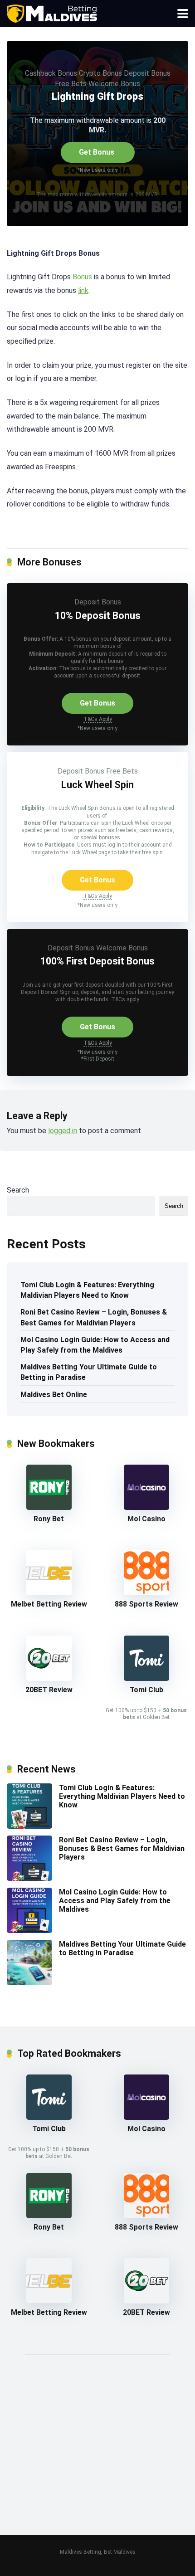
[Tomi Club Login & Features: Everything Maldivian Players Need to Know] (29, 1826)
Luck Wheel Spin (97, 785)
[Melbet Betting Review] (49, 1593)
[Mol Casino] (146, 1507)
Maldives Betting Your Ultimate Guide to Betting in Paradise (89, 1372)
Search (18, 1190)
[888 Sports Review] (146, 1593)
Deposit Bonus (147, 73)
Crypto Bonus (100, 73)
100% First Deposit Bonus (97, 961)
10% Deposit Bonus (98, 616)
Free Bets (71, 84)
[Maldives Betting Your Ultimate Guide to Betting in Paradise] (29, 1983)
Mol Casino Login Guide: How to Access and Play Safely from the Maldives (95, 1345)
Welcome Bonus (114, 84)
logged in (63, 1131)
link (83, 290)
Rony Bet (49, 1519)
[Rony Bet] (49, 1507)
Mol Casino (146, 1519)
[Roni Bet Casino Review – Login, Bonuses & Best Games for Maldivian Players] (29, 1878)
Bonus (82, 277)
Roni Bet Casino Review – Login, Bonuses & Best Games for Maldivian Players (94, 1317)
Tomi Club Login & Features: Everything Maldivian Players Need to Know (87, 1290)
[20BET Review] (49, 1678)
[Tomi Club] (146, 1678)
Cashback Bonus (51, 73)
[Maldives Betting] (53, 12)
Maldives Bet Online (54, 1395)
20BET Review (49, 1690)
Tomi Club (146, 1690)
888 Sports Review (146, 1604)
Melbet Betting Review (49, 1604)
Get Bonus (97, 152)
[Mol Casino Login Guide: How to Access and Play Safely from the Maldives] (29, 1931)
